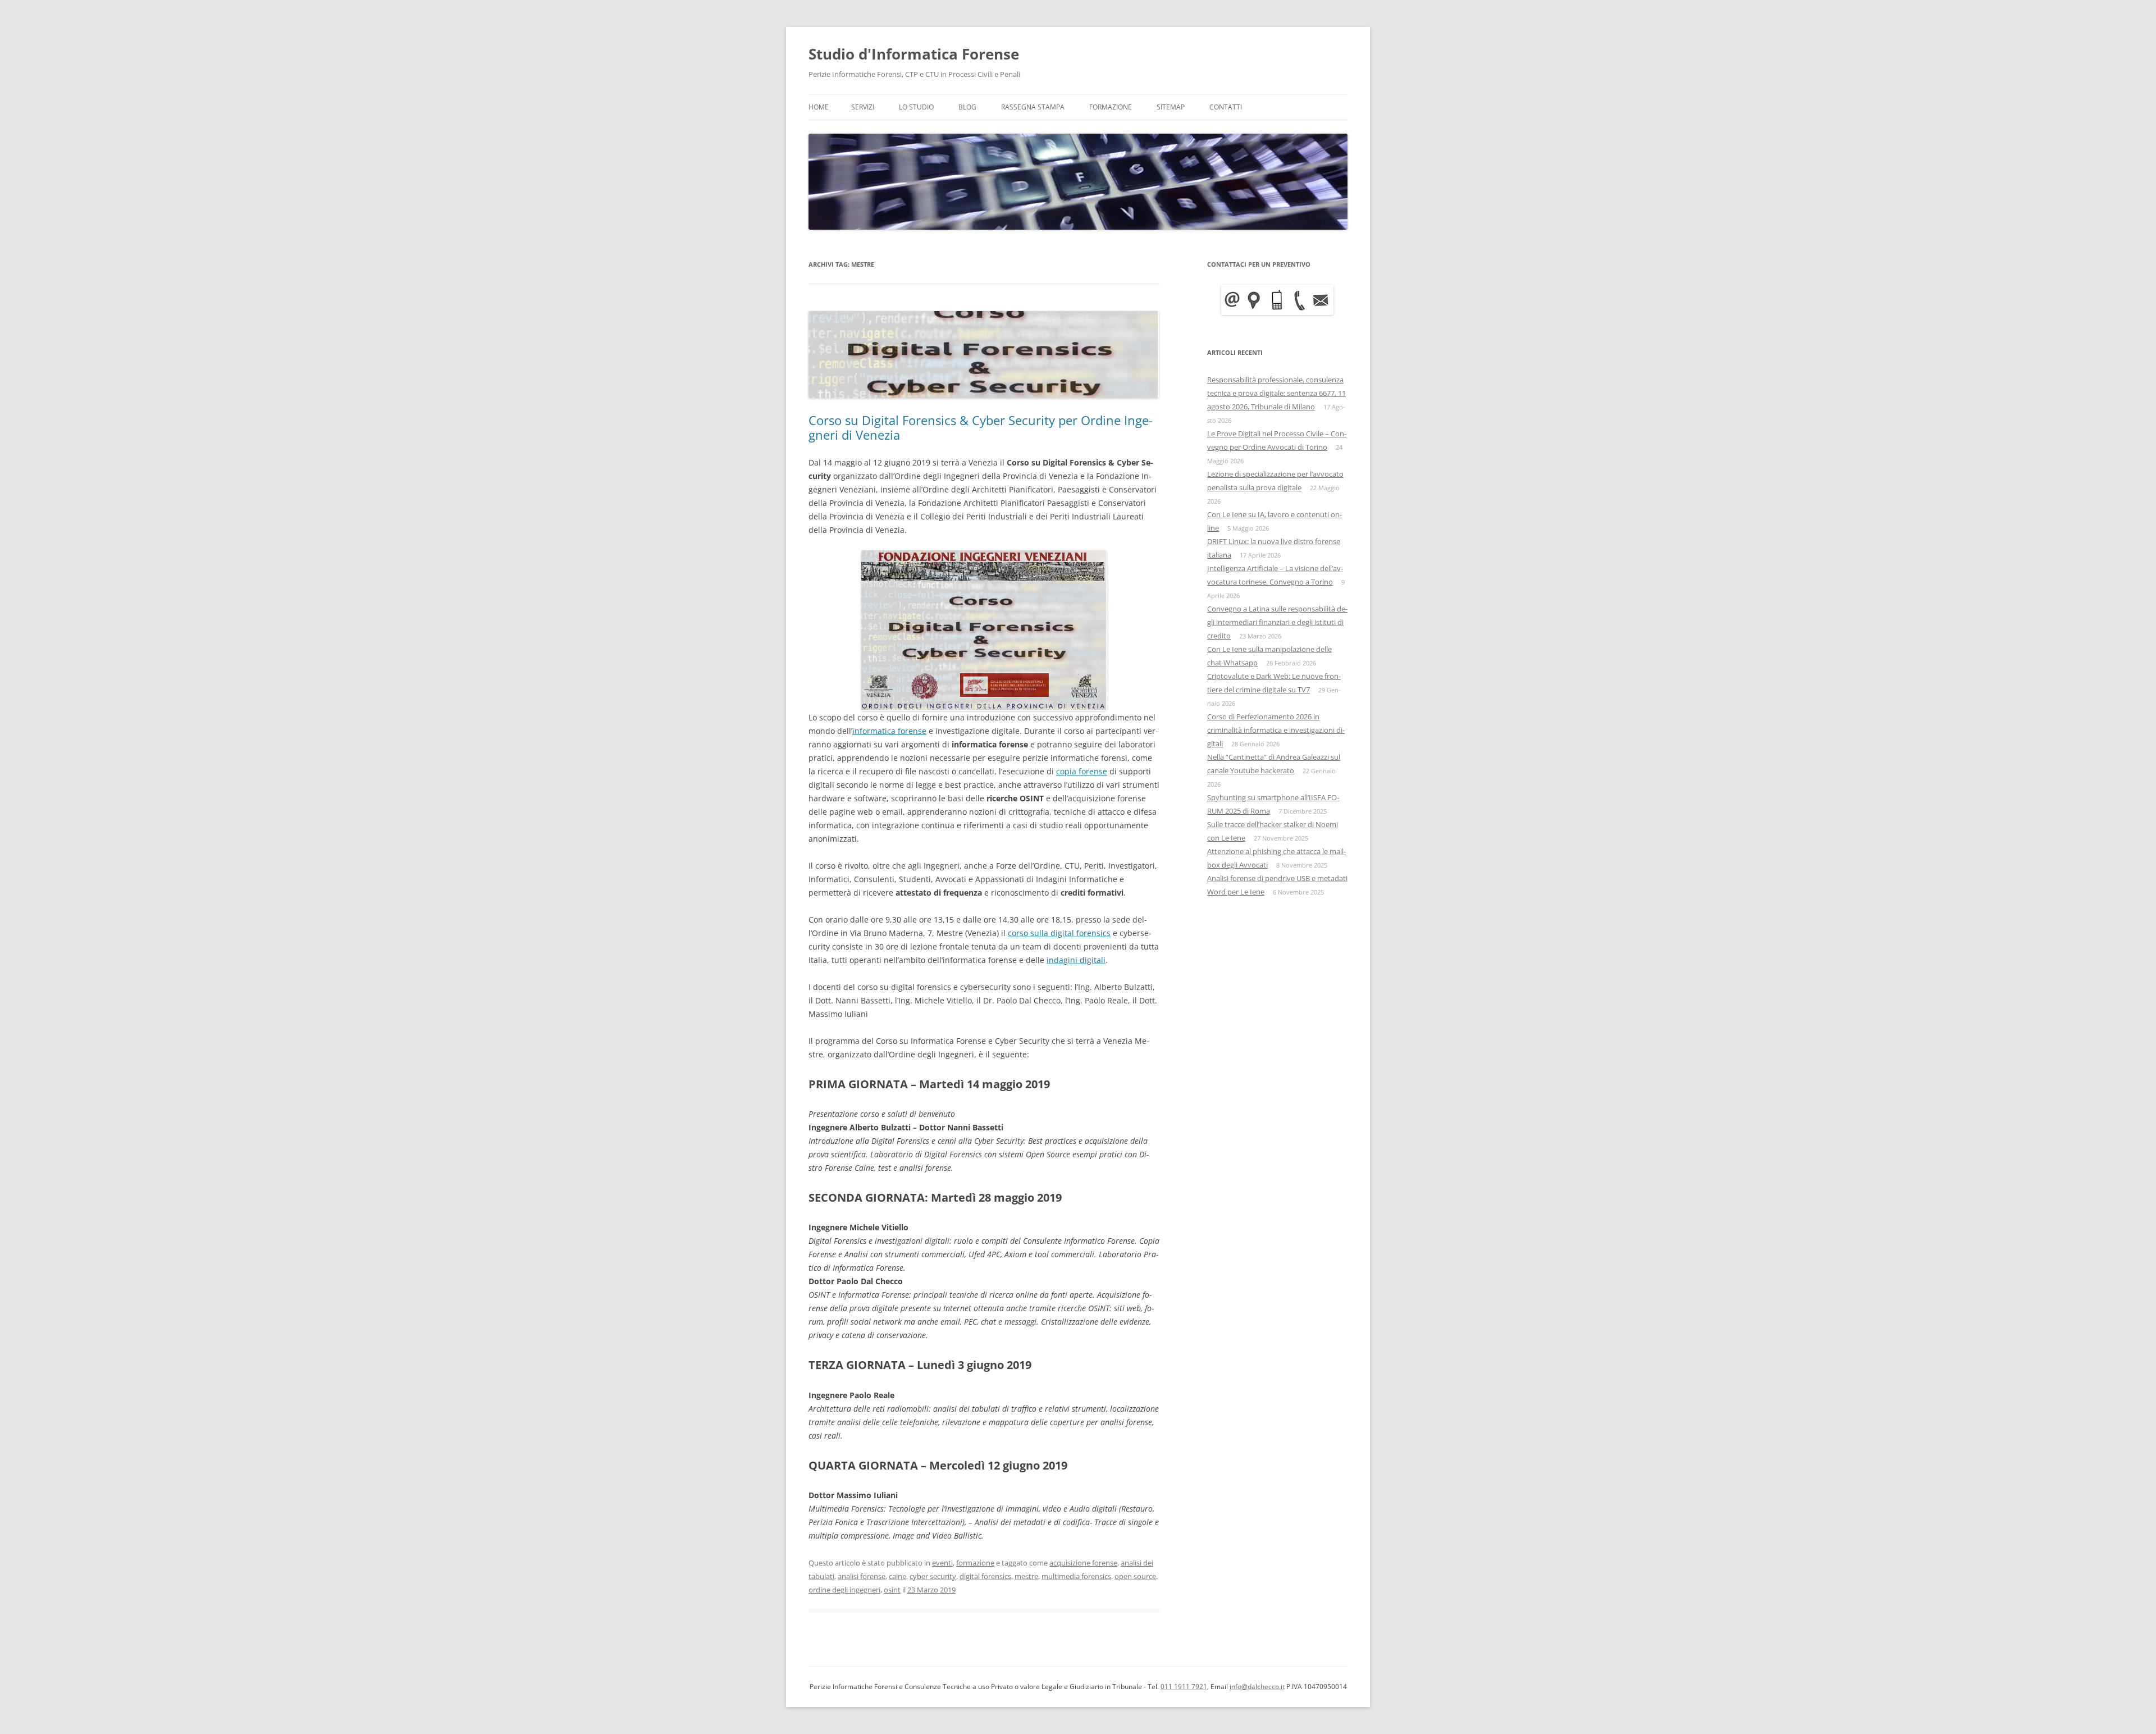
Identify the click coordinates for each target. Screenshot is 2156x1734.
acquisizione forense (1083, 1563)
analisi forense (862, 1576)
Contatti (1226, 107)
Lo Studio (916, 107)
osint (892, 1590)
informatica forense (889, 731)
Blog (967, 107)
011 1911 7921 (1184, 1687)
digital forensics (985, 1576)
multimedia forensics (1076, 1576)
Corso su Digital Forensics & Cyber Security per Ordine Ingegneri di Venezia (981, 427)
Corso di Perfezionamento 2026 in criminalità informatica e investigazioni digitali (1276, 730)
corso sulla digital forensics (1059, 933)
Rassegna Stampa (1033, 107)
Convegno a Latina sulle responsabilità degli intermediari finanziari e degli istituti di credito (1277, 622)
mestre (1026, 1576)
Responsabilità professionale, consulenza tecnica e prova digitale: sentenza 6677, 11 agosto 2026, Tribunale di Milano (1276, 393)
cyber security (933, 1576)
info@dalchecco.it (1257, 1687)
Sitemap (1171, 107)
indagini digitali (1076, 960)
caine (897, 1576)
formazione (975, 1563)
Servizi (863, 107)
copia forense (1082, 771)
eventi (942, 1563)
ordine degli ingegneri (844, 1590)
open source (1135, 1576)
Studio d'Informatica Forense (914, 54)
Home (819, 107)
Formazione (1111, 107)
